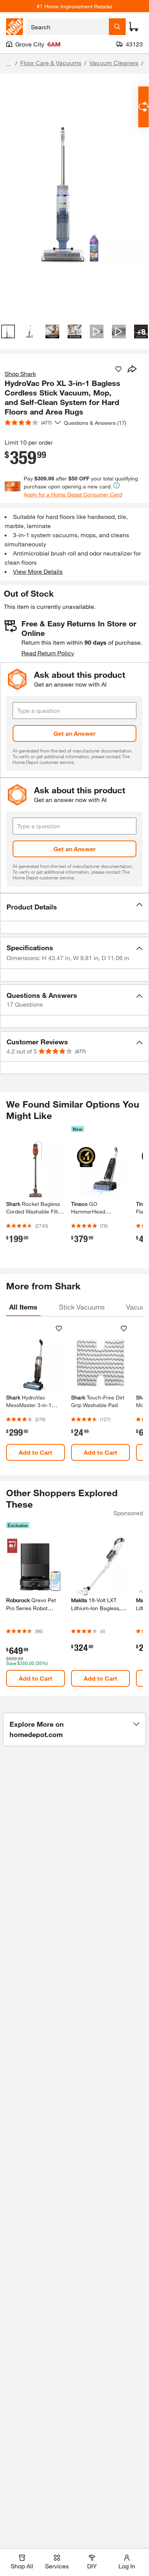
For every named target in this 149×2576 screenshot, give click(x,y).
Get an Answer (74, 733)
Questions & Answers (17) (95, 423)
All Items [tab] (23, 1307)
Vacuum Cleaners (114, 63)
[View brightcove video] (97, 331)
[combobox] (67, 27)
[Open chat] (143, 107)
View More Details (38, 571)
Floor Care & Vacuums (51, 63)
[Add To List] (118, 369)
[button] (74, 907)
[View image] (8, 331)
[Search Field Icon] (117, 27)
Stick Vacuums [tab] (82, 1307)
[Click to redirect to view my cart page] (134, 27)
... (8, 64)
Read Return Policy (48, 653)
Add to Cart (36, 1452)
